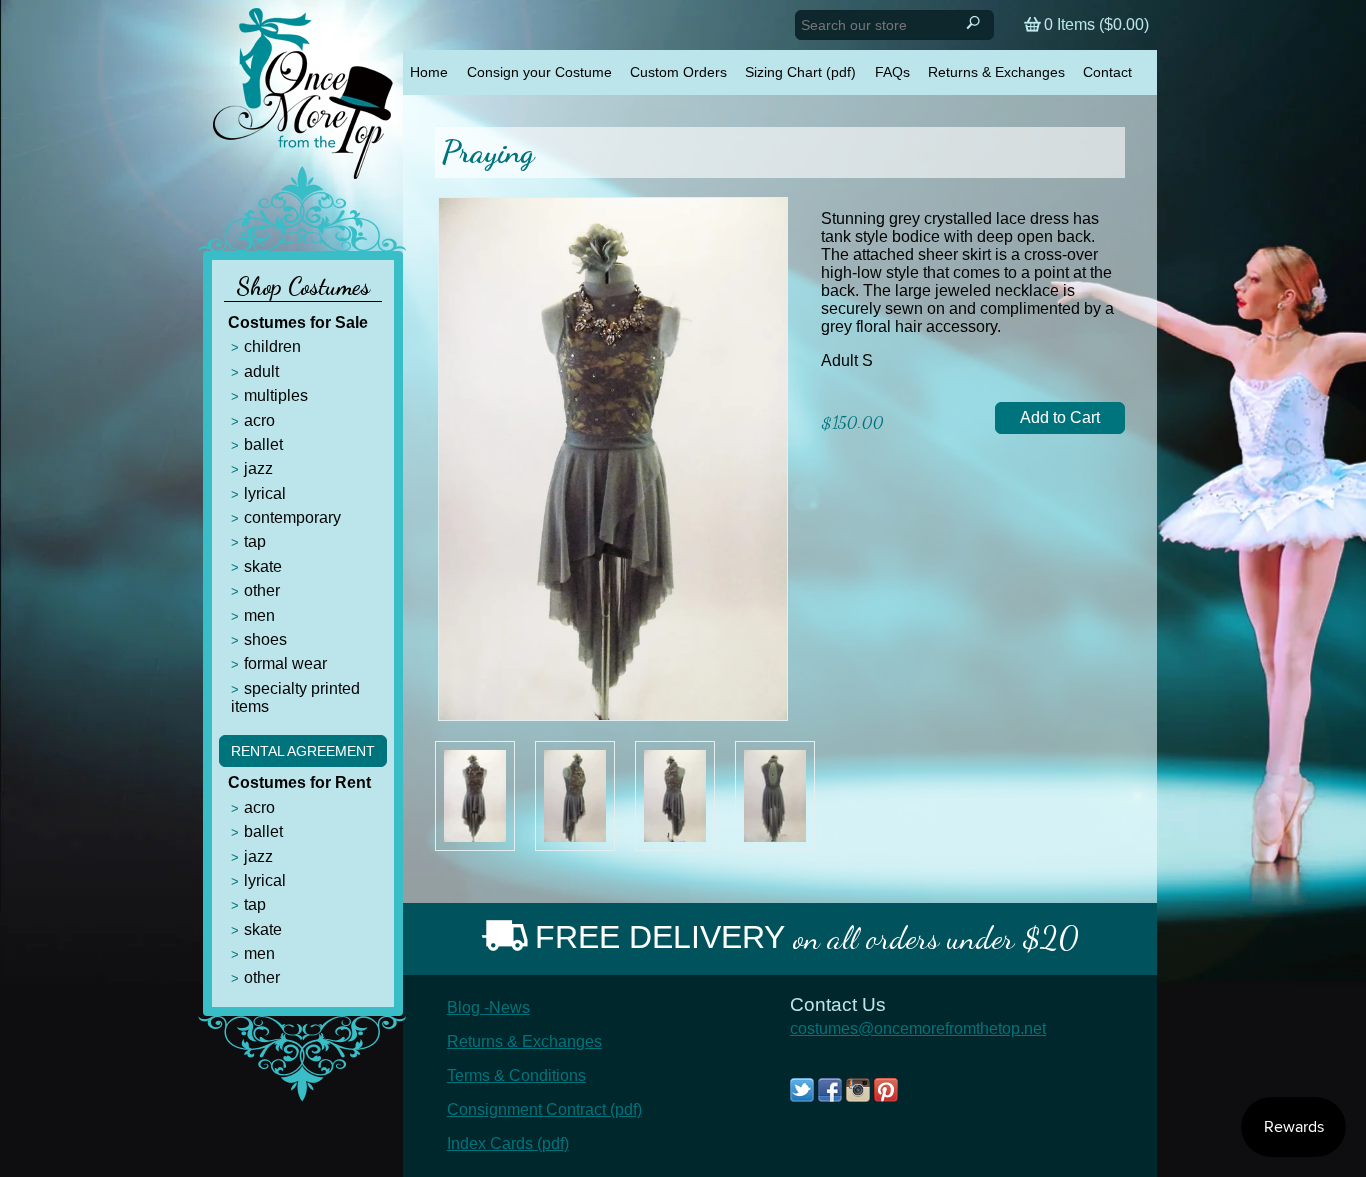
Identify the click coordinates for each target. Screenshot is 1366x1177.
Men (259, 615)
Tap (255, 541)
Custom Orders (678, 72)
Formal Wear (285, 663)
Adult (261, 371)
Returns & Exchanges (996, 72)
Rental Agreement (303, 751)
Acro (259, 420)
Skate (263, 566)
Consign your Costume (539, 72)
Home (429, 72)
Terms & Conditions (516, 1075)
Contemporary (292, 517)
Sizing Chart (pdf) (800, 72)
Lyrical (265, 493)
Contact (1107, 72)
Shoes (265, 639)
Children (272, 346)
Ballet (263, 444)
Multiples (276, 395)
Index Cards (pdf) (508, 1143)
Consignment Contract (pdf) (544, 1109)
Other (262, 590)
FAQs (892, 72)
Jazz (258, 468)
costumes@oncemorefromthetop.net (918, 1028)
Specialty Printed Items (295, 697)
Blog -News (488, 1007)
